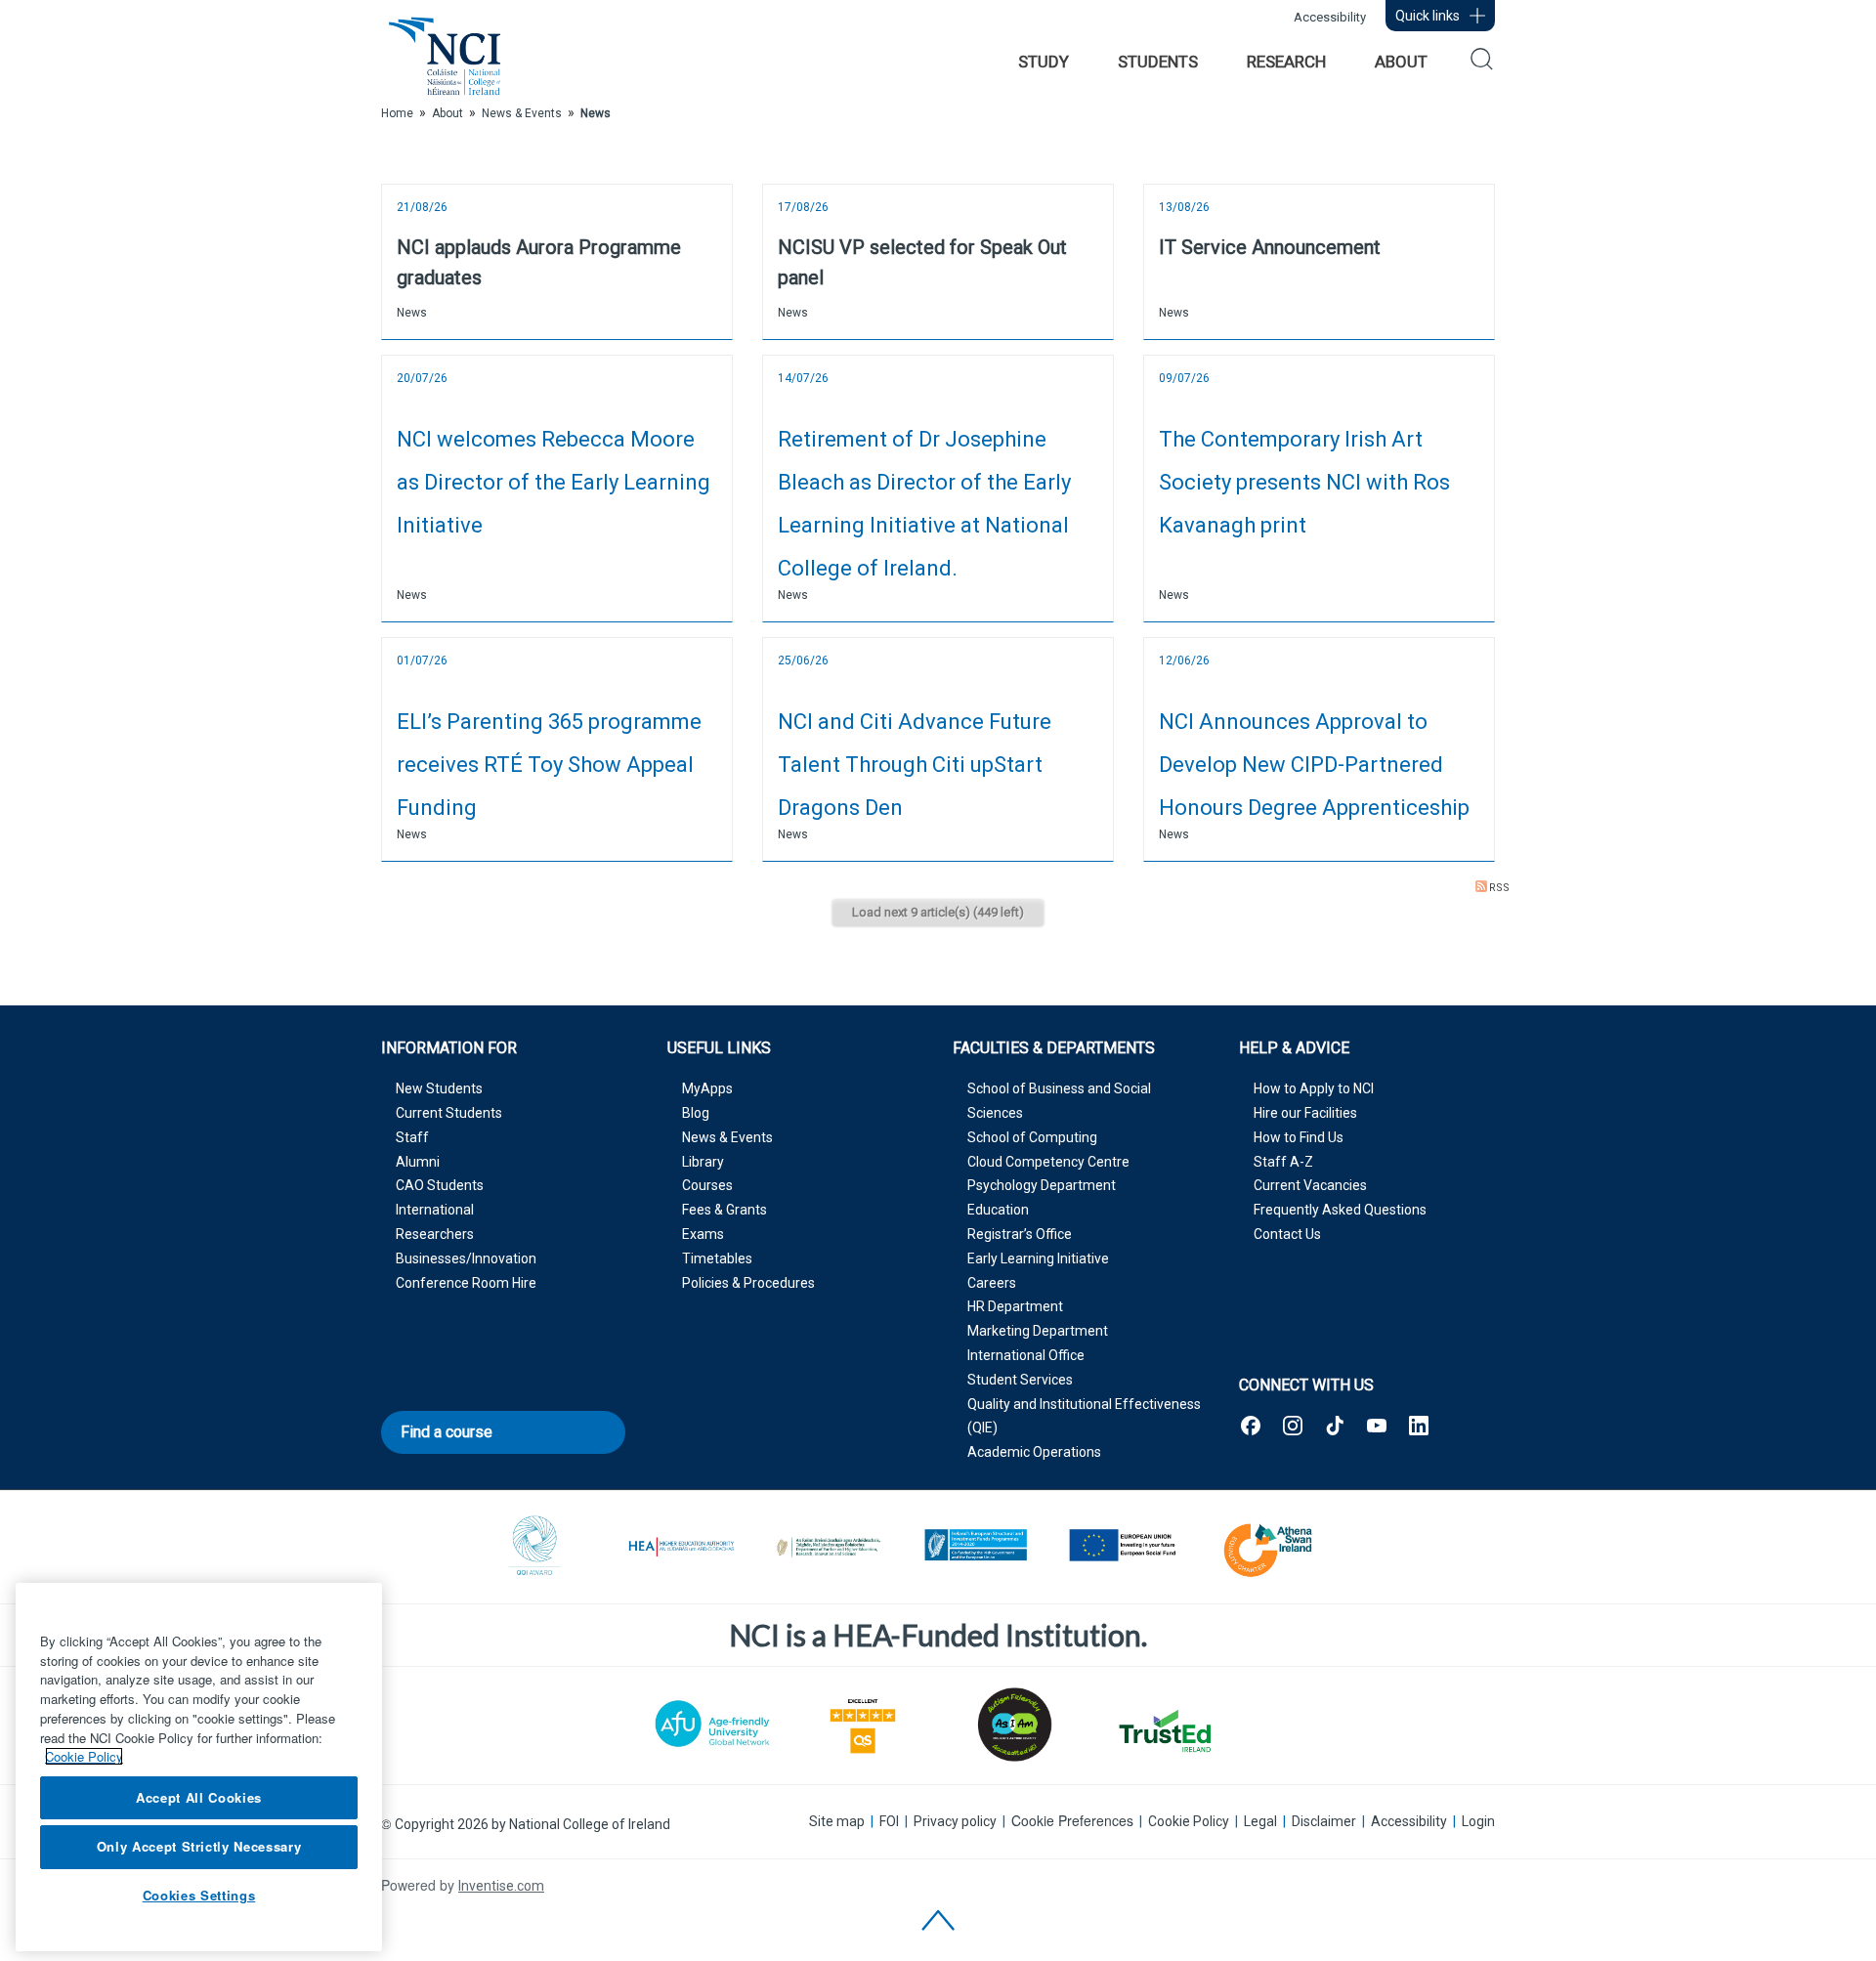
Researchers (435, 1234)
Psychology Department (1042, 1185)
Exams (703, 1234)
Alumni (418, 1162)
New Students (439, 1088)
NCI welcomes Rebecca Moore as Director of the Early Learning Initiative (554, 482)
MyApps (707, 1088)
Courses (707, 1185)
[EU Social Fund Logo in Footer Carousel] (1122, 1547)
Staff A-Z (1283, 1162)
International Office (1026, 1355)
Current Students (449, 1113)
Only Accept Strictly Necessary (199, 1846)
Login (1478, 1821)
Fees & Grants (725, 1210)
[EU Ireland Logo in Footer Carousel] (975, 1547)
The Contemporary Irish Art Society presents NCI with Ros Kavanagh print (1304, 482)
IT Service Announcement (1270, 247)
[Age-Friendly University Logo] (712, 1723)
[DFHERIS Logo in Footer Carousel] (829, 1547)
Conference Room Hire (466, 1283)
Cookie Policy (1189, 1821)
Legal (1260, 1821)
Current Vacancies (1310, 1185)
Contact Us (1287, 1234)
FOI (889, 1821)
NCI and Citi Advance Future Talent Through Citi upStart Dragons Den (915, 765)
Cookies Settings (199, 1895)
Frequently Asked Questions (1340, 1210)
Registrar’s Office (1020, 1234)
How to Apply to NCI (1314, 1088)
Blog (696, 1113)
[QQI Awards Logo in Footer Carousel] (535, 1547)
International (435, 1210)
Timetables (717, 1258)
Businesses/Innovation (466, 1258)
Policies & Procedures (748, 1283)
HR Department (1015, 1306)
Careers (992, 1283)
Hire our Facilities (1305, 1113)
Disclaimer (1324, 1821)
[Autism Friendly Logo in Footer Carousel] (1013, 1725)
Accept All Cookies (199, 1797)
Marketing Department (1038, 1331)
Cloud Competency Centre (1048, 1162)
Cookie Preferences (1072, 1821)
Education (998, 1210)
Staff (412, 1137)
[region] (199, 1767)
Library (703, 1162)
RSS (1499, 888)
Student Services (1020, 1380)
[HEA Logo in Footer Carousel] (682, 1547)
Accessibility (1330, 17)
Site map (837, 1821)
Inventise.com (501, 1886)
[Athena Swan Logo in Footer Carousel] (1268, 1547)
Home (397, 113)
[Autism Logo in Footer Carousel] (1164, 1731)
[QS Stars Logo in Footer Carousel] (863, 1724)
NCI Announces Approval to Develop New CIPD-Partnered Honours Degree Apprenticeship (1314, 765)
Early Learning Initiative (1038, 1258)
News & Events (727, 1137)
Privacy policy (955, 1821)
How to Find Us (1299, 1137)
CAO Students (440, 1185)
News (412, 313)
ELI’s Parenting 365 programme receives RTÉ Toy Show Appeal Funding (549, 765)
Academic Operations (1034, 1452)
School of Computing (1032, 1137)
